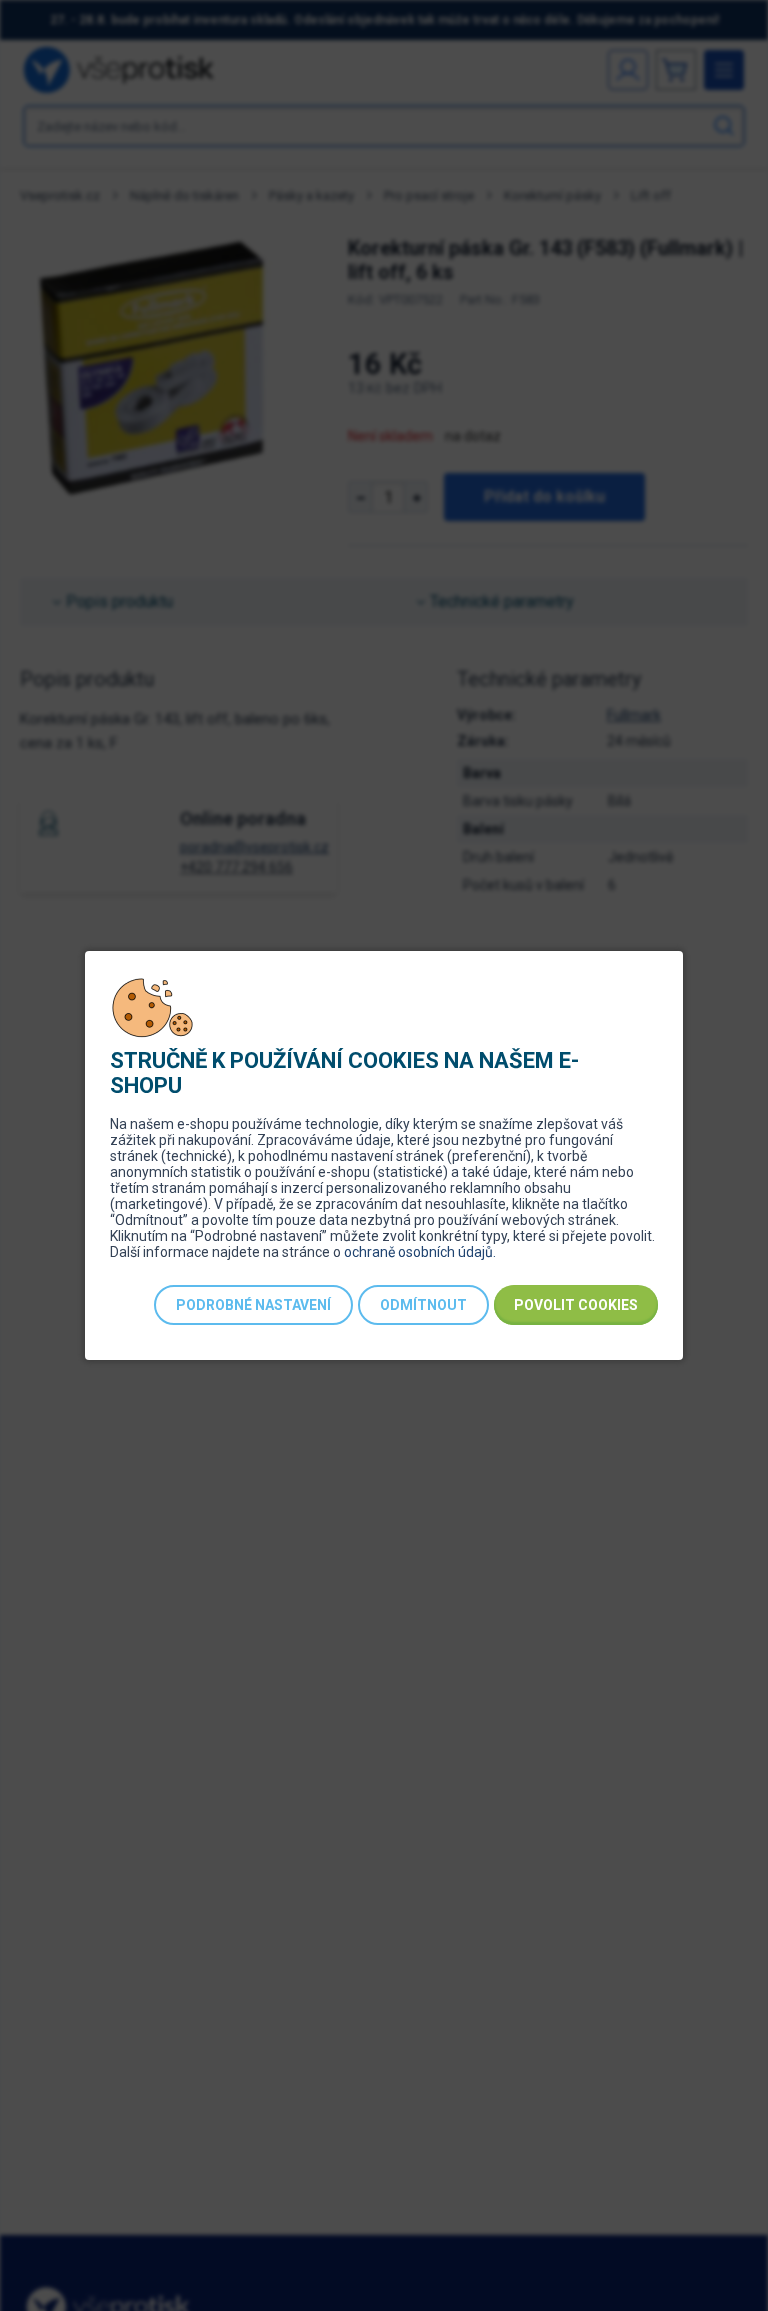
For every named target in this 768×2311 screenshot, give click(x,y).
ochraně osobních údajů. (420, 1252)
